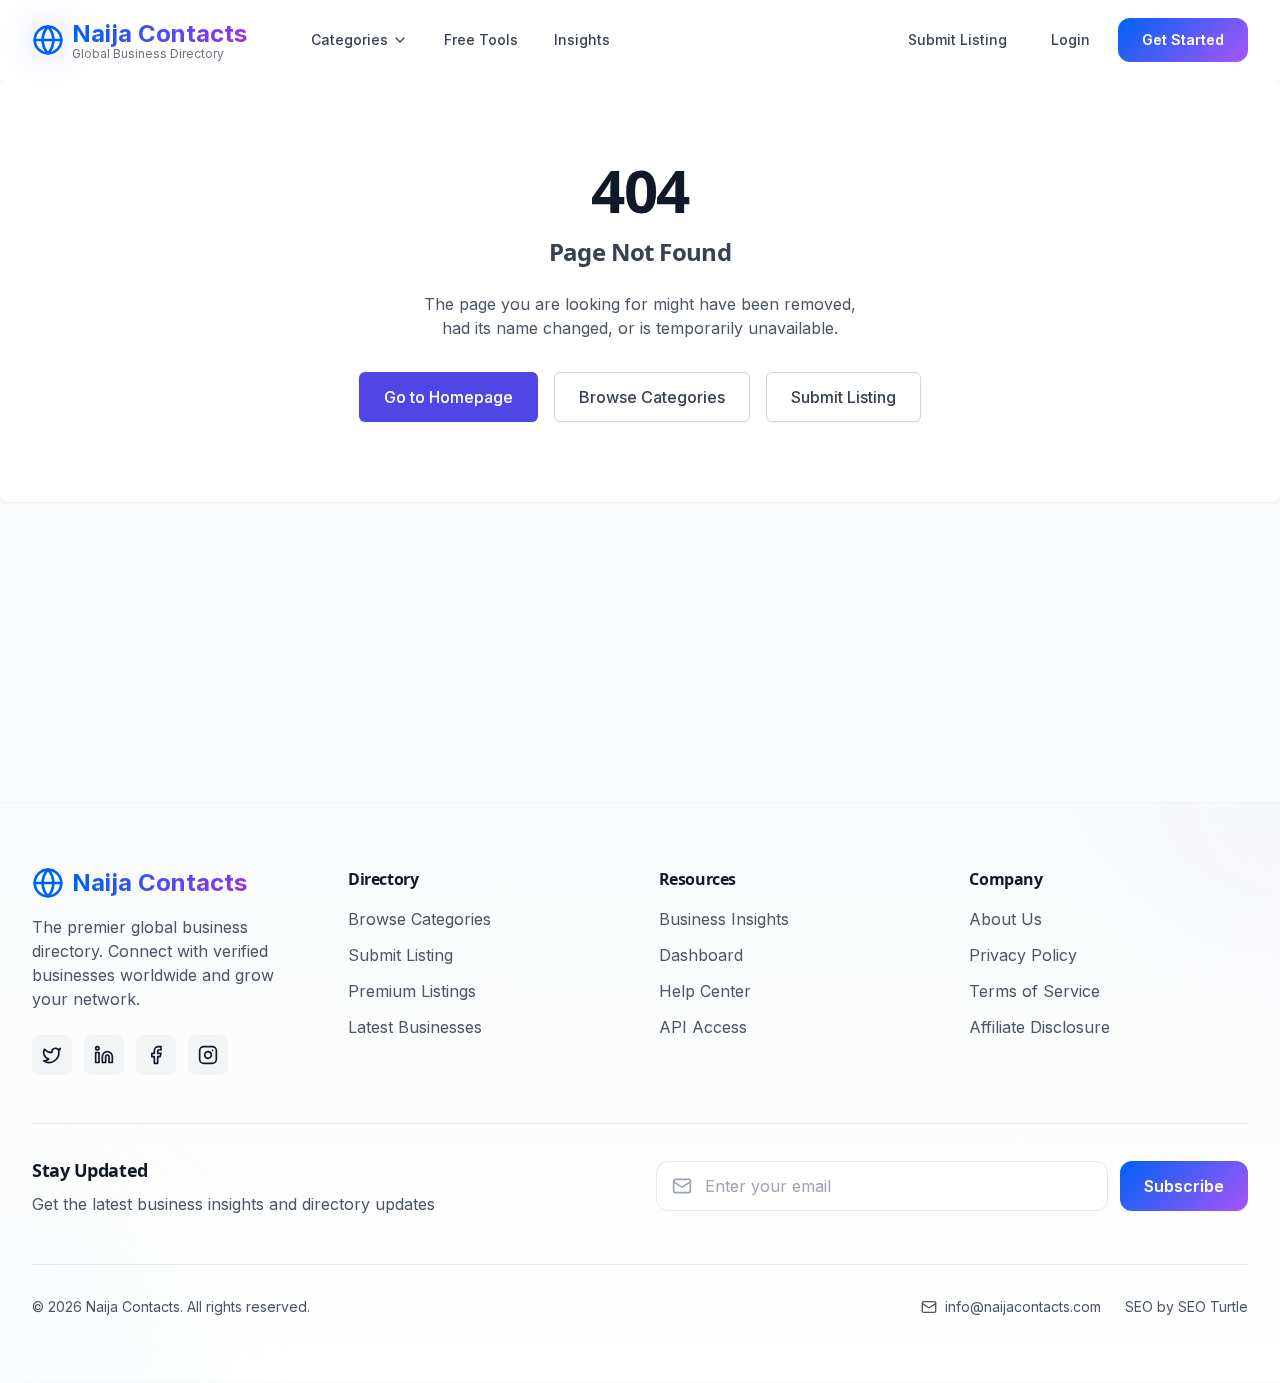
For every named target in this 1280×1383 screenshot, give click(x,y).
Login (1070, 39)
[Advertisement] (640, 652)
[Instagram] (208, 1055)
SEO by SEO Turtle (1186, 1306)
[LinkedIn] (104, 1055)
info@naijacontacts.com (1023, 1306)
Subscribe (1184, 1186)
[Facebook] (156, 1055)
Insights (582, 39)
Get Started (1183, 39)
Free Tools (481, 39)
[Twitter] (52, 1055)
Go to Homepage (448, 397)
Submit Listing (957, 39)
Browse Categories (652, 397)
